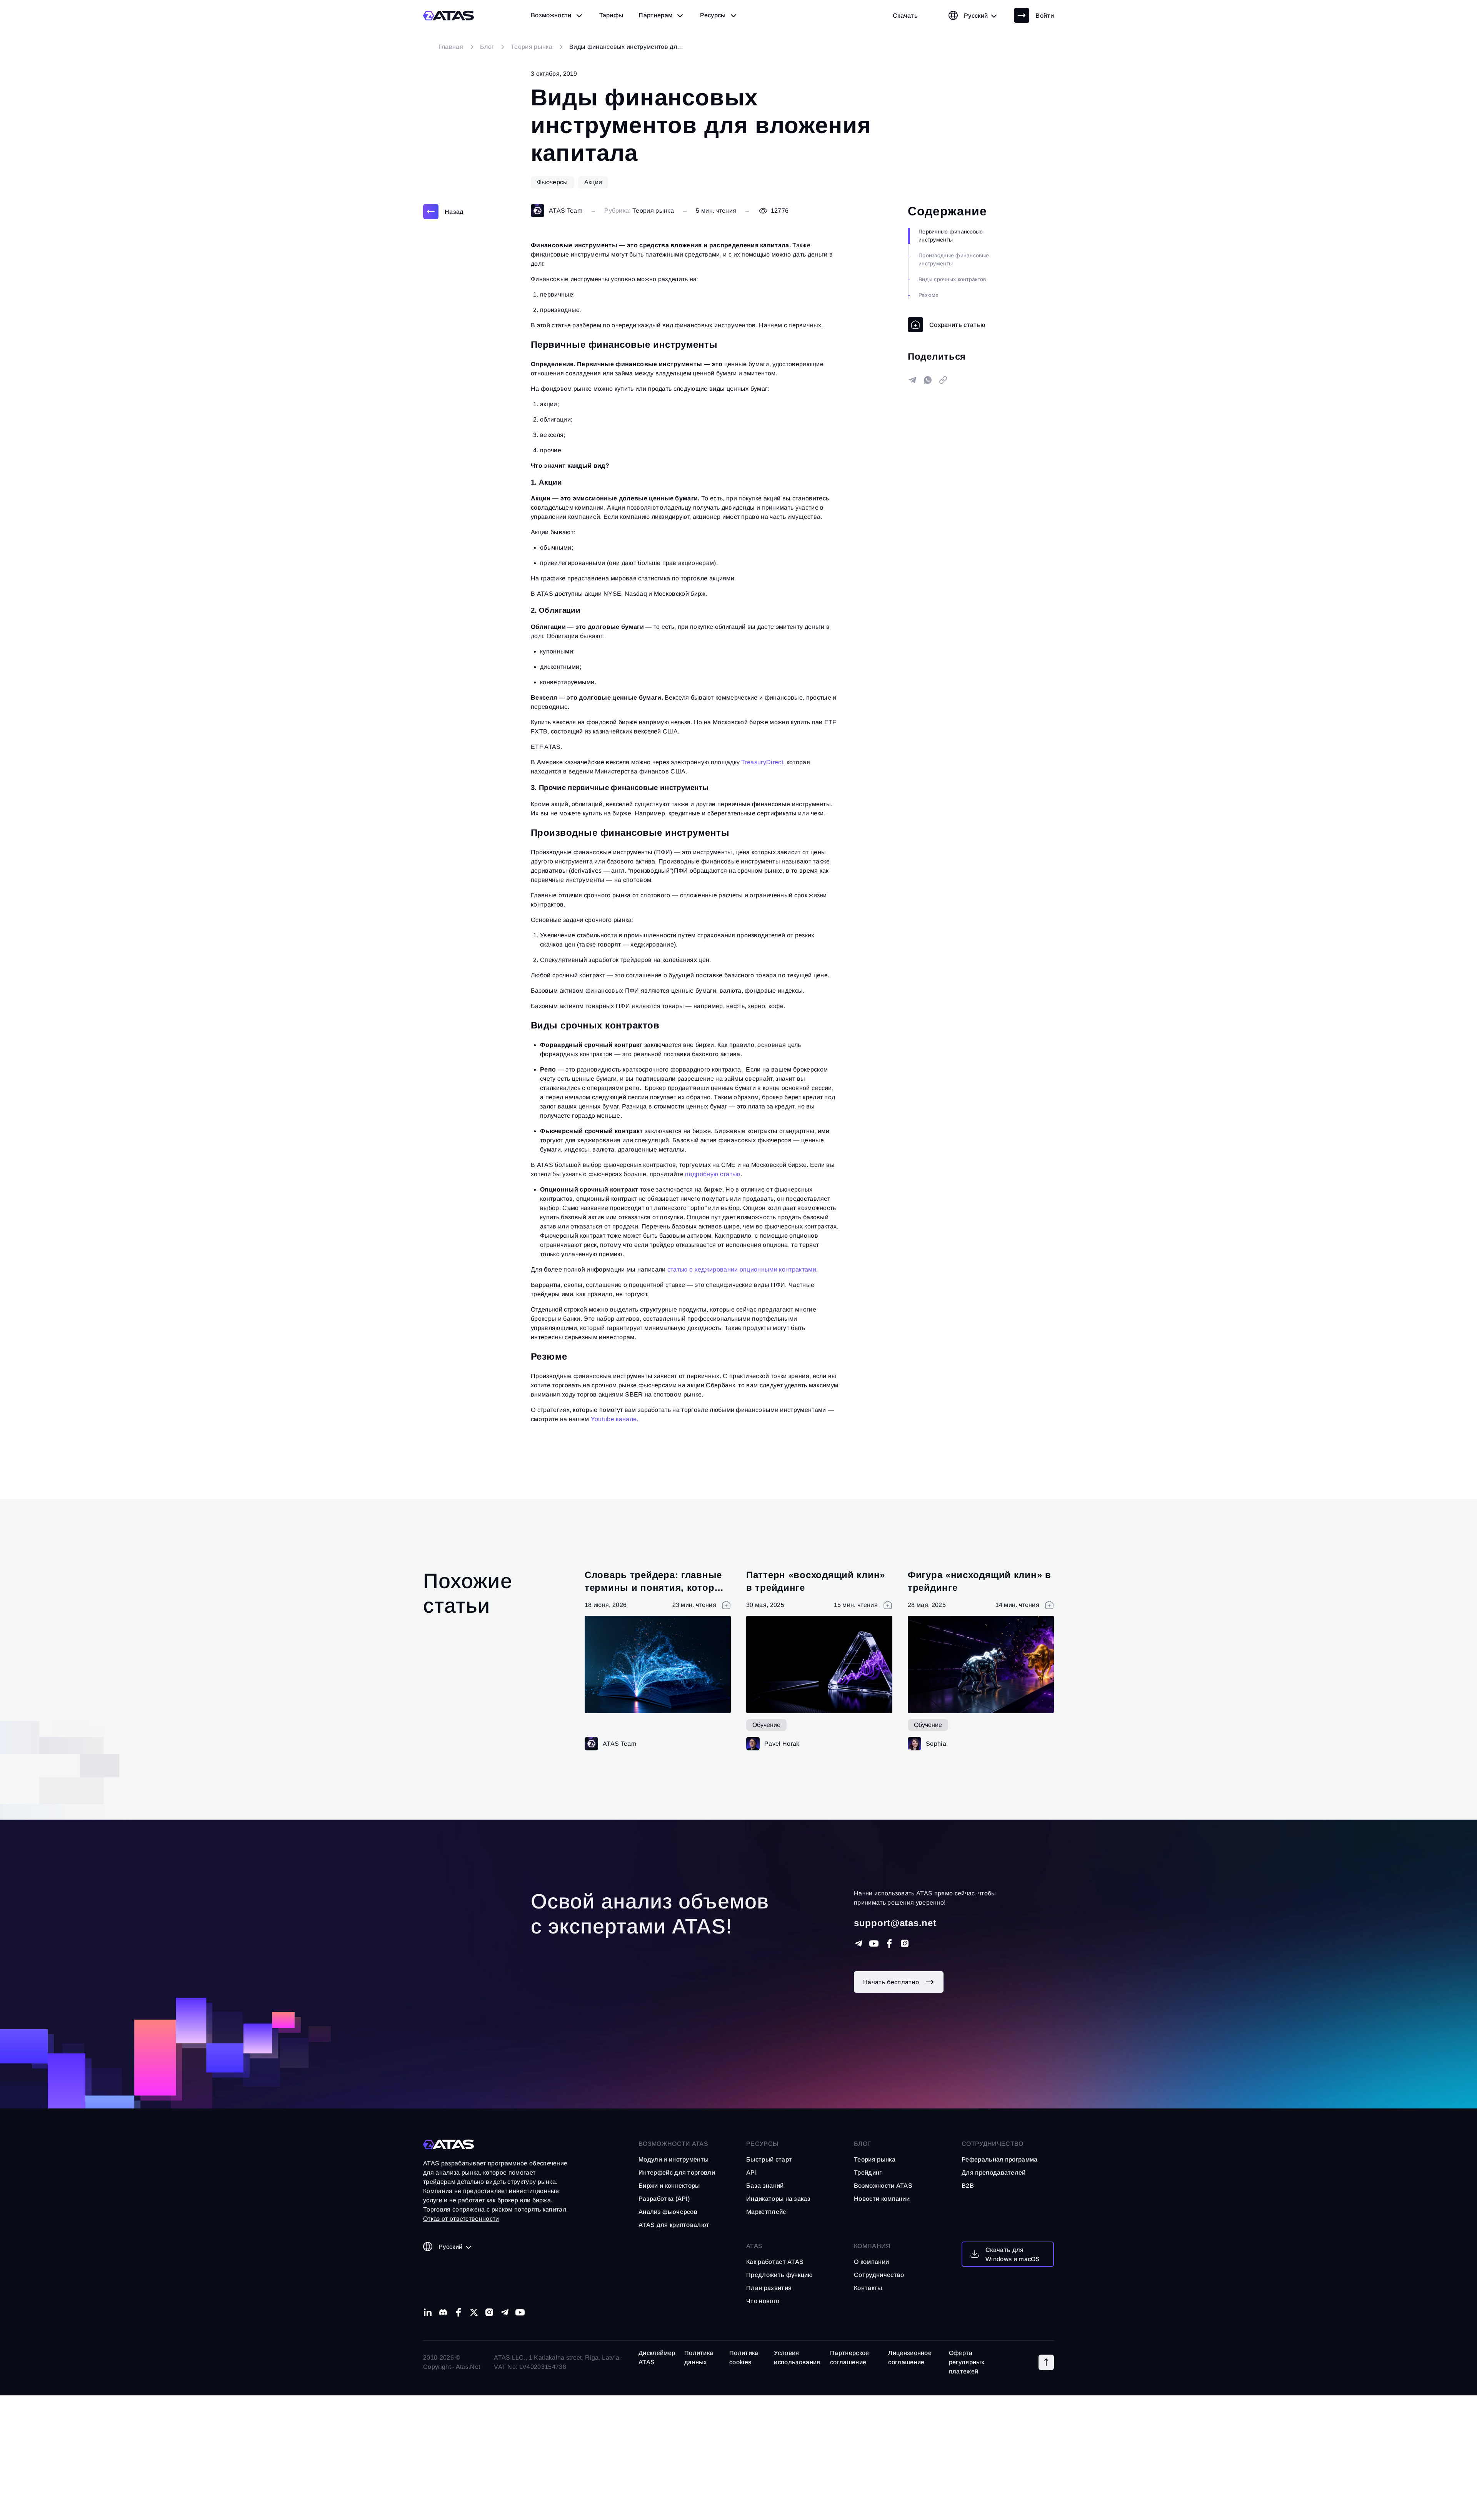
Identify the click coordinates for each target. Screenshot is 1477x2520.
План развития (769, 2288)
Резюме (929, 295)
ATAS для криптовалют (674, 2225)
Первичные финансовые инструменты (951, 236)
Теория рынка (653, 211)
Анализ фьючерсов (668, 2212)
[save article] (947, 325)
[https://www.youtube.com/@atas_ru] (520, 2312)
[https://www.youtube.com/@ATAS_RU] (874, 1943)
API (751, 2172)
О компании (871, 2262)
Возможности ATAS (673, 2144)
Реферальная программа (1000, 2159)
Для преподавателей (994, 2172)
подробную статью (713, 1174)
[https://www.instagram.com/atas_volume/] (905, 1943)
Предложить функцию (780, 2275)
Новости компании (882, 2199)
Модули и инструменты (673, 2159)
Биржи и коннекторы (669, 2186)
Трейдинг (868, 2172)
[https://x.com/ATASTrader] (474, 2312)
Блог (862, 2144)
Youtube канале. (615, 1419)
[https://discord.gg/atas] (443, 2312)
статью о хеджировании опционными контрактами (742, 1269)
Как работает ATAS (775, 2262)
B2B (968, 2186)
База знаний (765, 2186)
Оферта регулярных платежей (967, 2362)
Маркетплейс (766, 2212)
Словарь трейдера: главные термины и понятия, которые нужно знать (656, 1588)
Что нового (763, 2301)
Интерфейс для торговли (677, 2172)
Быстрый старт (769, 2159)
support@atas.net (895, 1923)
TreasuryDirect (762, 762)
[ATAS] (449, 16)
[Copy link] (943, 380)
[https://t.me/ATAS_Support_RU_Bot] (859, 1943)
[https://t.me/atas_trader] (505, 2312)
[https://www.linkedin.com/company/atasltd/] (428, 2312)
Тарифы (611, 15)
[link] (905, 15)
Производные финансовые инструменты (954, 259)
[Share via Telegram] (912, 380)
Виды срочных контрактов (952, 279)
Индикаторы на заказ (778, 2199)
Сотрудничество (879, 2275)
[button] (1046, 2362)
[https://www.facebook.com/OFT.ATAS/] (889, 1943)
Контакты (868, 2288)
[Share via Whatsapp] (928, 380)
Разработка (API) (664, 2199)
